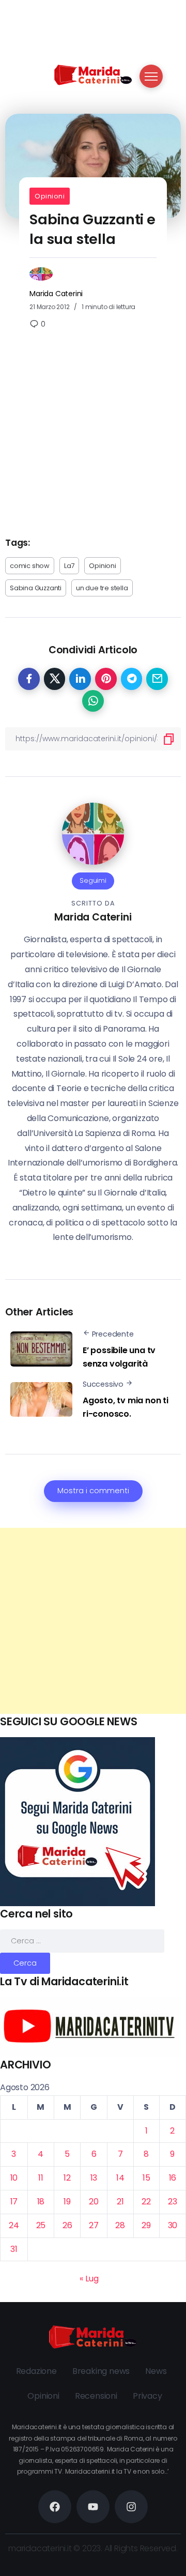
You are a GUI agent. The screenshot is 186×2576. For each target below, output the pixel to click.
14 (120, 2178)
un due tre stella (102, 588)
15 (146, 2178)
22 (146, 2202)
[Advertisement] (93, 1621)
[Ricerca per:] (82, 1941)
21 (120, 2202)
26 (67, 2225)
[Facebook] (55, 2507)
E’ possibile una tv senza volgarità (119, 1357)
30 (173, 2225)
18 (41, 2202)
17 (14, 2202)
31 (14, 2249)
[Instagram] (131, 2507)
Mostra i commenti (93, 1491)
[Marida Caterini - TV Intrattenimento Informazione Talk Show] (93, 74)
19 (67, 2202)
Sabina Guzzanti (36, 588)
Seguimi (93, 880)
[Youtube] (93, 2507)
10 (14, 2178)
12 (67, 2178)
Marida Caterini (56, 294)
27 (94, 2225)
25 (41, 2225)
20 (94, 2202)
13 (94, 2178)
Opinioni (50, 196)
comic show (30, 566)
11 (41, 2178)
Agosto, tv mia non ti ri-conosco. (126, 1407)
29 (146, 2225)
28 (120, 2225)
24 (14, 2225)
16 (173, 2178)
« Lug (89, 2279)
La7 (69, 566)
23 (173, 2202)
